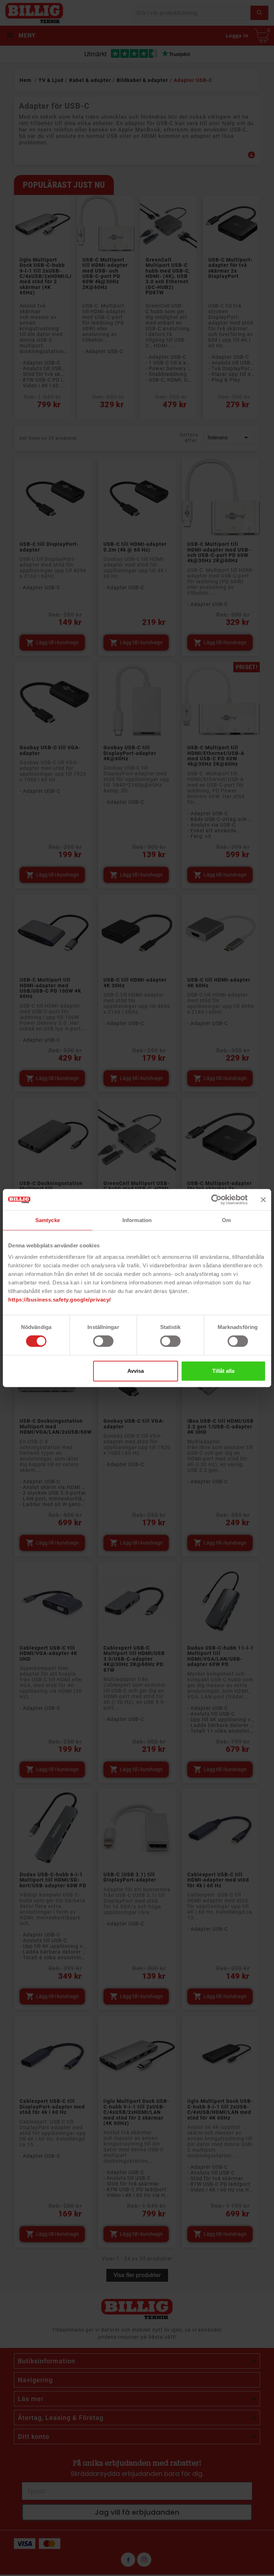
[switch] (103, 1341)
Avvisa (136, 1371)
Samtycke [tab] (48, 1220)
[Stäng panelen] (263, 1200)
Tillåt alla (223, 1371)
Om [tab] (226, 1220)
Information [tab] (137, 1220)
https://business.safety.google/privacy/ (60, 1300)
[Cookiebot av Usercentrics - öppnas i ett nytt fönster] (216, 1200)
